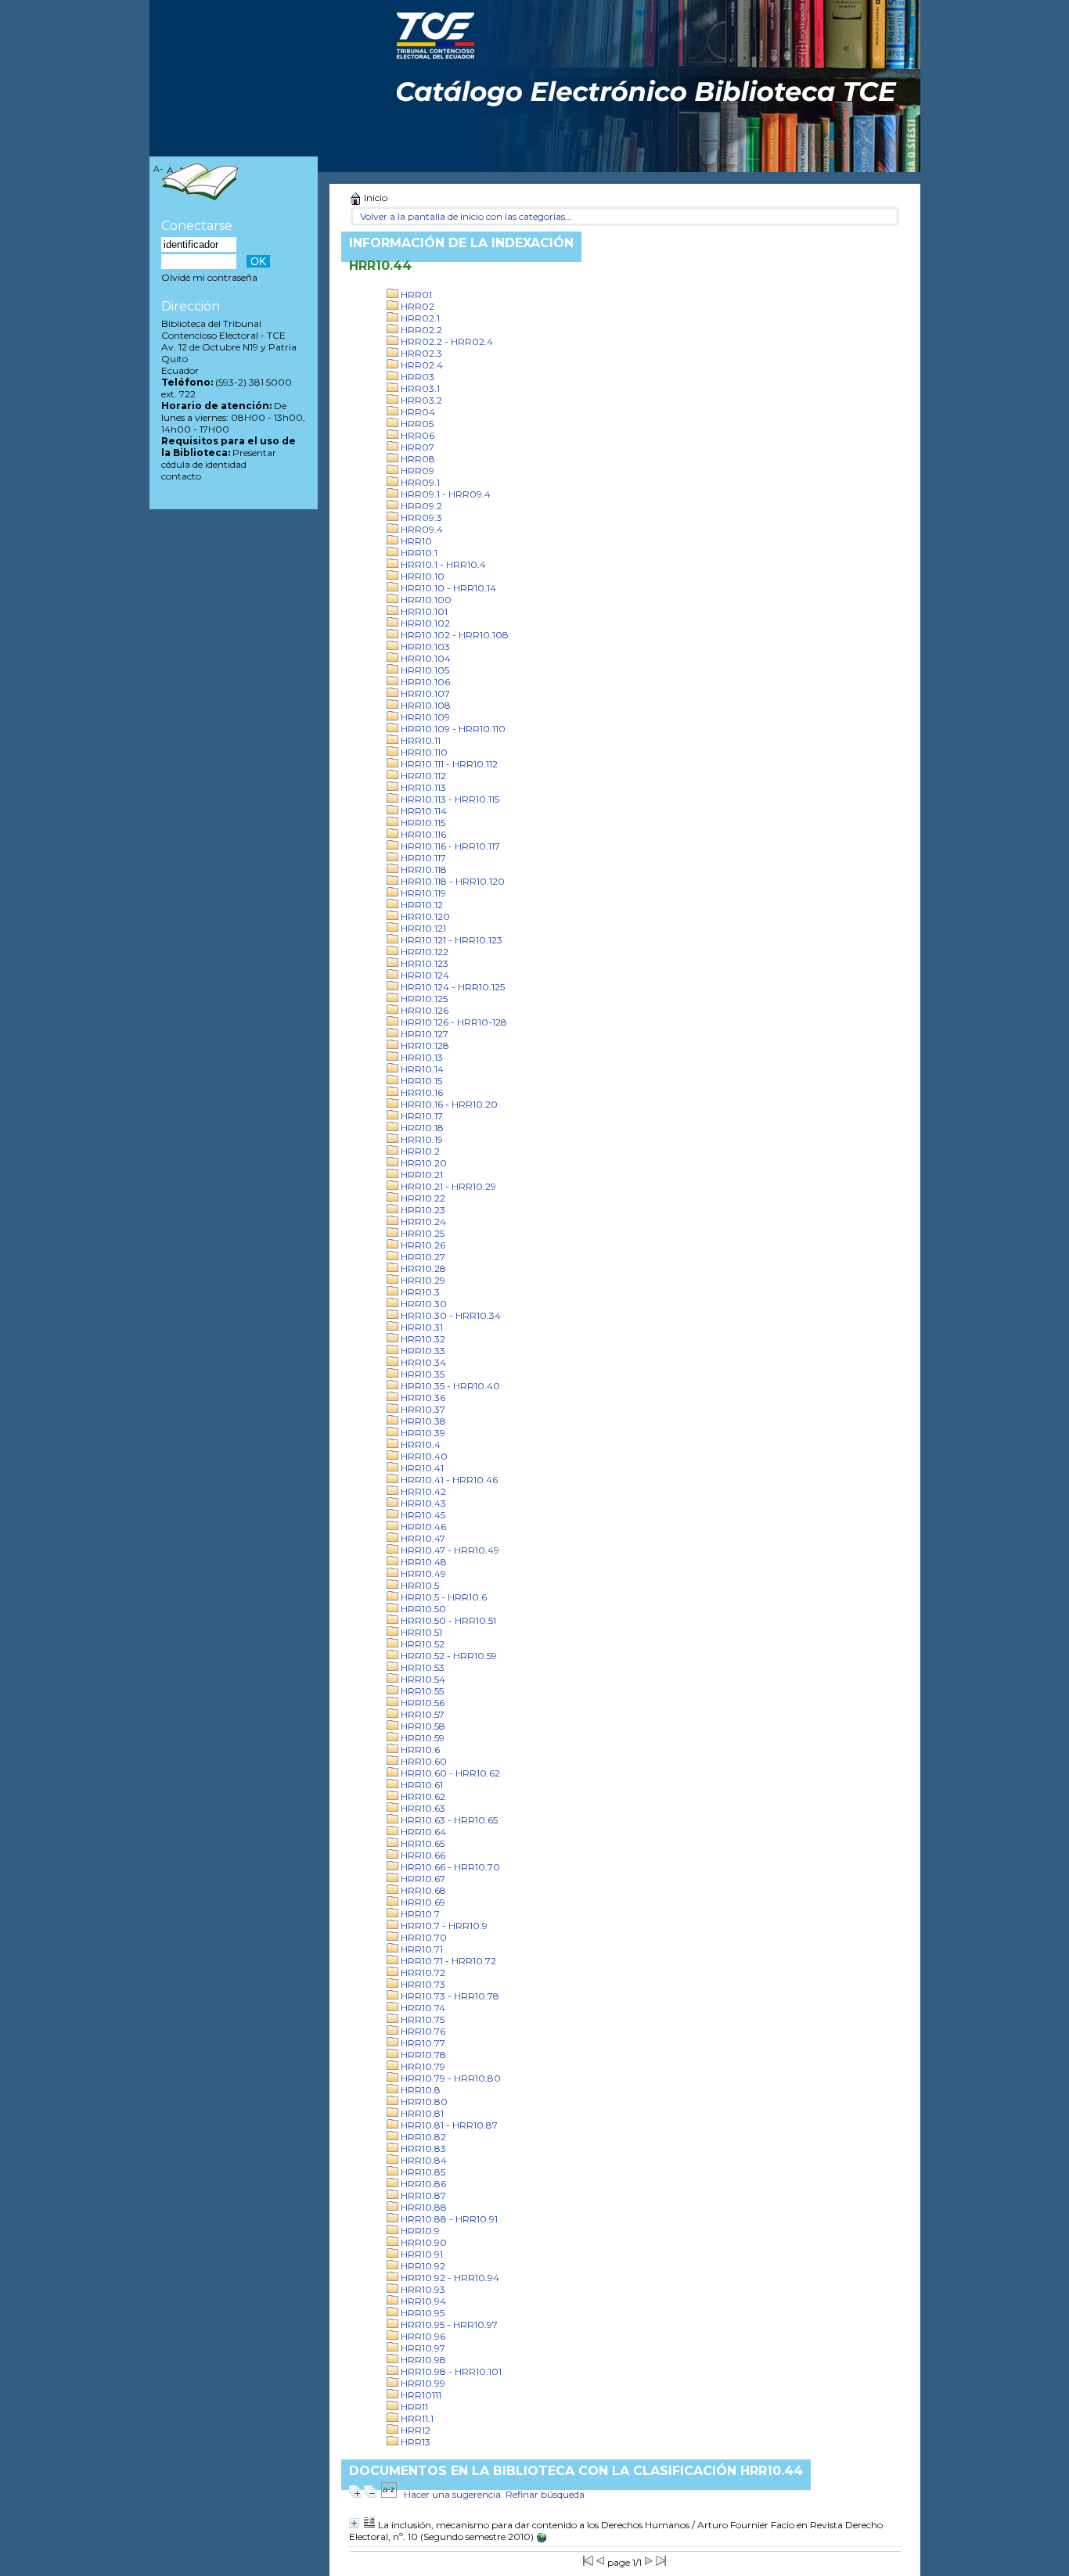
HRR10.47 (422, 1538)
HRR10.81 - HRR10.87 (448, 2125)
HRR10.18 (421, 1128)
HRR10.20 (423, 1163)
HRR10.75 (421, 2019)
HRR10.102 (424, 623)
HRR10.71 (421, 1949)
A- (158, 169)
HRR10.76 (422, 2031)
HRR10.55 (421, 1691)
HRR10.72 (422, 1972)
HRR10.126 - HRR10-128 (453, 1022)
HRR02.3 (420, 353)
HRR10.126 (423, 1010)
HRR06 (416, 435)
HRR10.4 (419, 1444)
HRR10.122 (423, 952)
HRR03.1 (419, 388)
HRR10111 (420, 2395)
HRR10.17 (421, 1116)
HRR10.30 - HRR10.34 (450, 1315)
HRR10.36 (422, 1398)
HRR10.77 (422, 2043)
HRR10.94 (422, 2301)
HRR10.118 (423, 869)
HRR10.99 (422, 2383)
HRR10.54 (422, 1679)
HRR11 (413, 2407)
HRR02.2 (420, 330)
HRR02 (416, 306)
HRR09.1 (419, 482)
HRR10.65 (421, 1843)
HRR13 (414, 2442)
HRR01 (415, 295)
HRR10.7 (419, 1914)
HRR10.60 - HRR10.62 (449, 1773)
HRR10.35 (421, 1374)
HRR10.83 (422, 2148)
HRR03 (416, 377)
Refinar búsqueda (545, 2494)
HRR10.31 (421, 1327)
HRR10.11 (419, 740)
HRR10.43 (422, 1503)
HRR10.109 (424, 717)
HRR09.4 (421, 529)
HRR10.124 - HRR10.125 (452, 987)
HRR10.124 (424, 975)
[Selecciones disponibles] (389, 2494)
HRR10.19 (421, 1139)
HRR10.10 (421, 576)
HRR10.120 (424, 916)
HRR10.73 (422, 1984)
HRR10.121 (422, 928)
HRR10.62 (422, 1796)
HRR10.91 (421, 2254)
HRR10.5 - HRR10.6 (443, 1597)
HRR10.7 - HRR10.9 (443, 1926)
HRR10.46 (422, 1527)
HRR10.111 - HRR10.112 (448, 764)
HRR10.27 (422, 1257)
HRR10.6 (419, 1750)
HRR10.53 (421, 1667)
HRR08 (417, 459)
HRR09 (416, 471)
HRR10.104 (425, 658)
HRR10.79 (422, 2066)
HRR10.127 (423, 1034)
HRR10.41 (421, 1468)
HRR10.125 (423, 999)
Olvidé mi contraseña (209, 277)
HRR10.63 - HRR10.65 (448, 1820)
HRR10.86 (422, 2184)
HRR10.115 (422, 823)
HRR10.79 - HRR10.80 (450, 2078)
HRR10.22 (422, 1198)
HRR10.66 (422, 1855)
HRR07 (416, 447)
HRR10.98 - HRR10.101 (450, 2371)
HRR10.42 (422, 1491)
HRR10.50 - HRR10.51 (447, 1620)
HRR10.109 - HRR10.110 (452, 729)
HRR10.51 (420, 1632)
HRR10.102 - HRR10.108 (454, 635)
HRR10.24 (422, 1222)
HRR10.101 (423, 611)
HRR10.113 (422, 787)
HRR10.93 (422, 2289)
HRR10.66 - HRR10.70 (449, 1867)
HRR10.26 (422, 1245)
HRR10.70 (423, 1937)
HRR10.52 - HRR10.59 (448, 1656)
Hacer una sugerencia (452, 2494)
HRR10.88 (423, 2207)
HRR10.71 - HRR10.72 (447, 1961)
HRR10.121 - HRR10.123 (450, 940)
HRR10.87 (422, 2195)
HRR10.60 (423, 1761)
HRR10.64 (422, 1832)
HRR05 (416, 424)
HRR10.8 (419, 2090)
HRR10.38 (422, 1421)
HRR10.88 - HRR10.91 (448, 2219)
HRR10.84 (423, 2160)
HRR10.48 (423, 1562)
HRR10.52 (421, 1644)
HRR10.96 (422, 2336)
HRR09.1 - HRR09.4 (445, 494)
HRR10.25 (421, 1233)
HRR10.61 (421, 1785)
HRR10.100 (425, 600)
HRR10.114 (423, 811)
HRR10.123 (423, 963)
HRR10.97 (422, 2348)
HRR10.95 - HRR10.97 (448, 2325)
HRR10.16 (421, 1092)
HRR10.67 (422, 1879)
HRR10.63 (422, 1808)
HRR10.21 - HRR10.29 (447, 1186)
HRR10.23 (422, 1210)
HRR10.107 (424, 693)
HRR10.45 (422, 1515)
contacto (181, 476)
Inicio (374, 198)
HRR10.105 (424, 670)
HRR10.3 (419, 1292)
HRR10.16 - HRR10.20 (448, 1104)
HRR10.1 (418, 553)
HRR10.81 (421, 2113)
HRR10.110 (423, 752)
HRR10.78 (422, 2055)
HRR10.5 (419, 1585)
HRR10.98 (422, 2360)
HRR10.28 (422, 1268)
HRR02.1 (419, 318)
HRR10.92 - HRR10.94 (449, 2278)
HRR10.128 (424, 1045)
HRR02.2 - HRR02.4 (446, 341)
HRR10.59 (421, 1738)
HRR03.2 (420, 400)
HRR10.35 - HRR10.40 (449, 1386)
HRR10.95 (421, 2313)
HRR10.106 (424, 682)
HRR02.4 (421, 365)
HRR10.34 (422, 1362)
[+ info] (354, 2523)
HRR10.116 (422, 834)
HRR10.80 (423, 2102)
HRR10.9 (419, 2231)
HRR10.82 (422, 2137)
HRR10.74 (422, 2008)
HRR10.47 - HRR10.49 (449, 1550)
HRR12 (414, 2430)
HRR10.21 (421, 1175)
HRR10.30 (423, 1304)
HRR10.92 (422, 2266)
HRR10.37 (422, 1409)
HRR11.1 (416, 2418)
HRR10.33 (422, 1351)
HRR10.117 (422, 858)
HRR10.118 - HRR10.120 (452, 881)
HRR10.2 (419, 1151)
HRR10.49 (422, 1574)
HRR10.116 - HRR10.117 (449, 846)
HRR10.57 (421, 1714)
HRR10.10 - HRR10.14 (447, 588)
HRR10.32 (422, 1339)
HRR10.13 (421, 1057)
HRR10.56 (421, 1703)
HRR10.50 (422, 1609)
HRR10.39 (422, 1433)
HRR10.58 (422, 1726)
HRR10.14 (421, 1069)
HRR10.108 (425, 705)
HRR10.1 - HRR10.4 (442, 564)
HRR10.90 (423, 2242)
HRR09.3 (420, 517)
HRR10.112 (422, 776)
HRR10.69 (422, 1902)
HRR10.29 (422, 1280)
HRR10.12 (421, 905)
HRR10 (415, 541)
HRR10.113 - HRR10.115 (449, 799)
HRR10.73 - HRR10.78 (449, 1996)
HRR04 (417, 412)
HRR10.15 (420, 1081)
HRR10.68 (422, 1890)
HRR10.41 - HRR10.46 (448, 1480)
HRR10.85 (422, 2172)
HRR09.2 (420, 506)
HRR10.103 (424, 647)
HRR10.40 (423, 1456)
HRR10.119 (422, 893)
